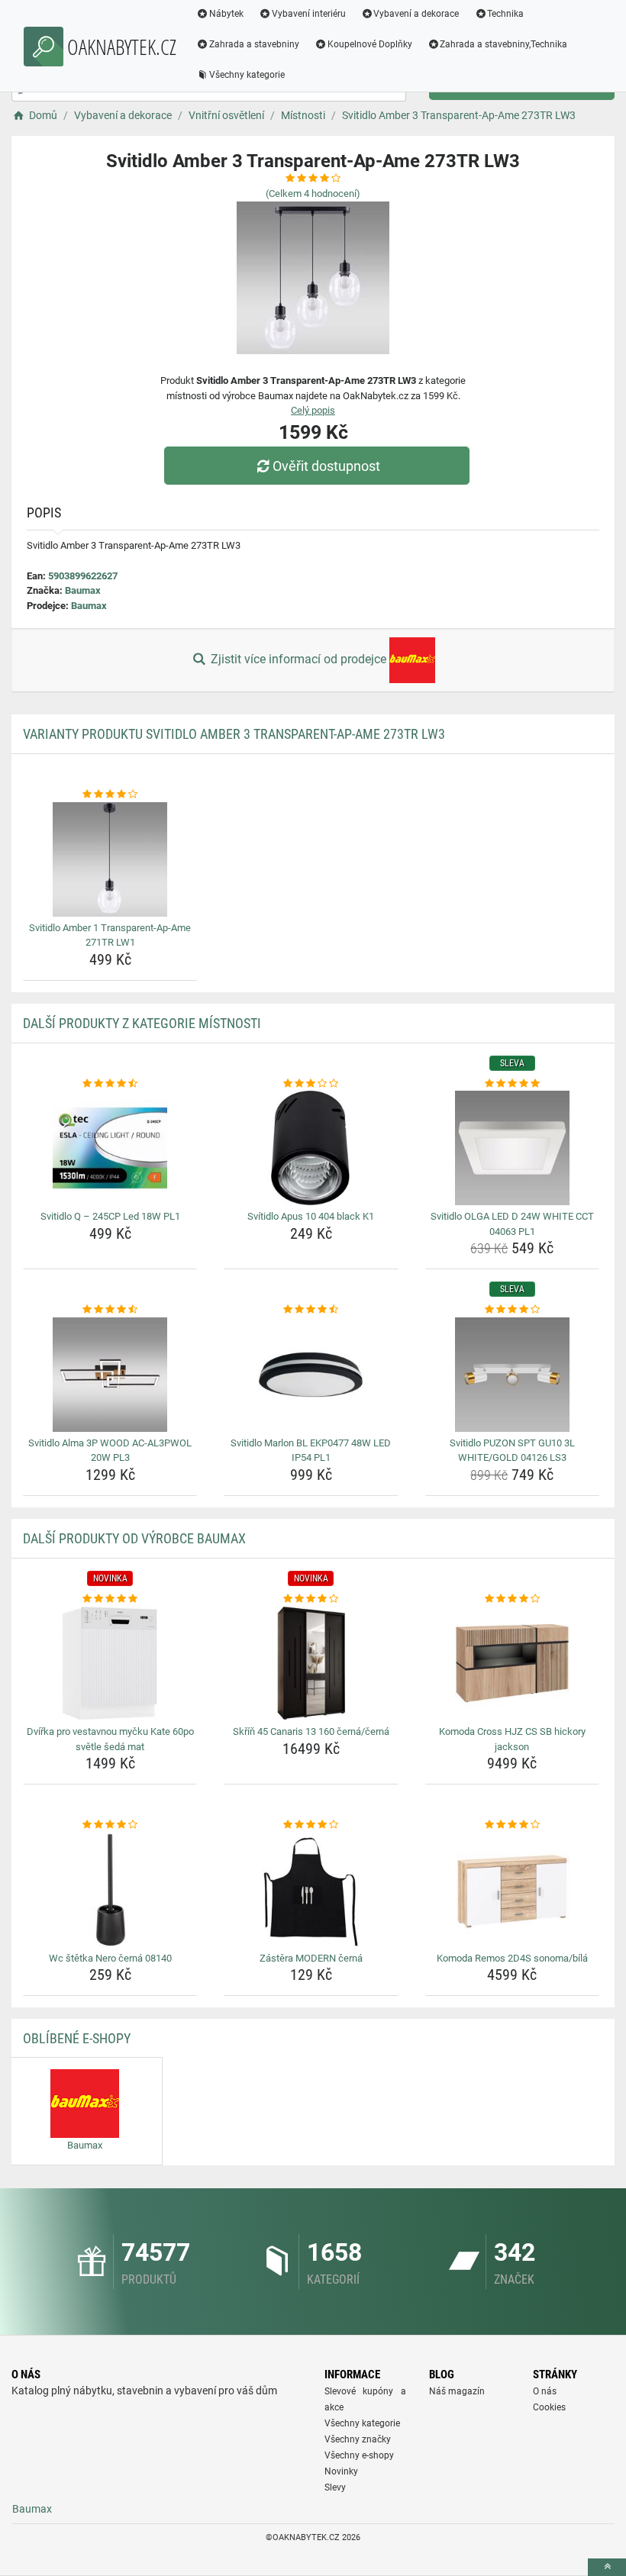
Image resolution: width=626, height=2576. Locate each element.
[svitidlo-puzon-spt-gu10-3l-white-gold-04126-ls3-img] (512, 1375)
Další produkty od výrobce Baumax (134, 1538)
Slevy (335, 2487)
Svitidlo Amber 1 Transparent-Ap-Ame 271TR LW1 (110, 935)
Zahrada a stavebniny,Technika (503, 44)
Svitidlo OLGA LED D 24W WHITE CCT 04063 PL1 (512, 1224)
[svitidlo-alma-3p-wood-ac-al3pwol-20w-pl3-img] (110, 1375)
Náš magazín (457, 2391)
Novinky (341, 2471)
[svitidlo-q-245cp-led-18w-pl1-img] (110, 1148)
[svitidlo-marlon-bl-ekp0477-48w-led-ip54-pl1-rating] (311, 1310)
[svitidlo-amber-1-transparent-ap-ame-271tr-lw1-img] (110, 859)
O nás (545, 2391)
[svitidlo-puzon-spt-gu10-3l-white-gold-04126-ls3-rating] (512, 1310)
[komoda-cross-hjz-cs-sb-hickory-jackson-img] (512, 1663)
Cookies (549, 2407)
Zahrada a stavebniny (254, 44)
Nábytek (226, 14)
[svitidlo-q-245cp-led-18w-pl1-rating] (110, 1084)
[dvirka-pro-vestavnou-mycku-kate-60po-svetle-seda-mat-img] (110, 1663)
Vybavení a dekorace (416, 14)
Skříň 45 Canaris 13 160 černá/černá (311, 1731)
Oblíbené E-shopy (77, 2038)
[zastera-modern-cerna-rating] (311, 1825)
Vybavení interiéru (309, 14)
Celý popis (313, 410)
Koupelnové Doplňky (370, 44)
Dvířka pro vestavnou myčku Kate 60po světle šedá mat (110, 1739)
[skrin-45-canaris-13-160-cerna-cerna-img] (311, 1663)
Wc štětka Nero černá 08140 (110, 1958)
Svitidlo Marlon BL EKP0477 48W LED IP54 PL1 (311, 1451)
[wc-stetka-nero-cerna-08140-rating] (110, 1825)
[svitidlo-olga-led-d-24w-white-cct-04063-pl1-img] (512, 1148)
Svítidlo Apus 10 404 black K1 (311, 1216)
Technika (505, 14)
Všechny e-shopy (359, 2455)
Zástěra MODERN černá (311, 1958)
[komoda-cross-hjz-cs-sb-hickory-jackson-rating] (512, 1599)
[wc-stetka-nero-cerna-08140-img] (110, 1890)
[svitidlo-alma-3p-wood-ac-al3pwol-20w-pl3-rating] (110, 1310)
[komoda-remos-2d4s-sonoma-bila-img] (512, 1890)
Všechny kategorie (247, 75)
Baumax (83, 590)
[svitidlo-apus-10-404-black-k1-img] (311, 1148)
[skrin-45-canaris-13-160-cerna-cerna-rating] (311, 1599)
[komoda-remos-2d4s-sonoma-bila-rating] (512, 1825)
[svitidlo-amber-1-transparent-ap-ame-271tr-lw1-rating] (110, 795)
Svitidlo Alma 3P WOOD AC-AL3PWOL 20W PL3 (110, 1451)
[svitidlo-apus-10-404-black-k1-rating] (311, 1084)
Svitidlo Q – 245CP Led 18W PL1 (110, 1216)
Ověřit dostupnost (326, 466)
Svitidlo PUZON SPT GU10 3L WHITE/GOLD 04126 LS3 (512, 1451)
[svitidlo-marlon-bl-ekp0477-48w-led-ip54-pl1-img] (311, 1375)
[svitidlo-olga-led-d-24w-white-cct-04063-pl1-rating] (512, 1084)
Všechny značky (358, 2439)
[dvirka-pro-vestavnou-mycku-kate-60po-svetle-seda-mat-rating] (110, 1599)
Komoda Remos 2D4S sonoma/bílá (512, 1958)
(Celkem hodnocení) (313, 193)
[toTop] (607, 2567)
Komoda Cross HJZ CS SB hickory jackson (512, 1739)
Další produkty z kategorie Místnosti (142, 1023)
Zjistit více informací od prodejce (298, 659)
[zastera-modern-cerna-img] (311, 1890)
